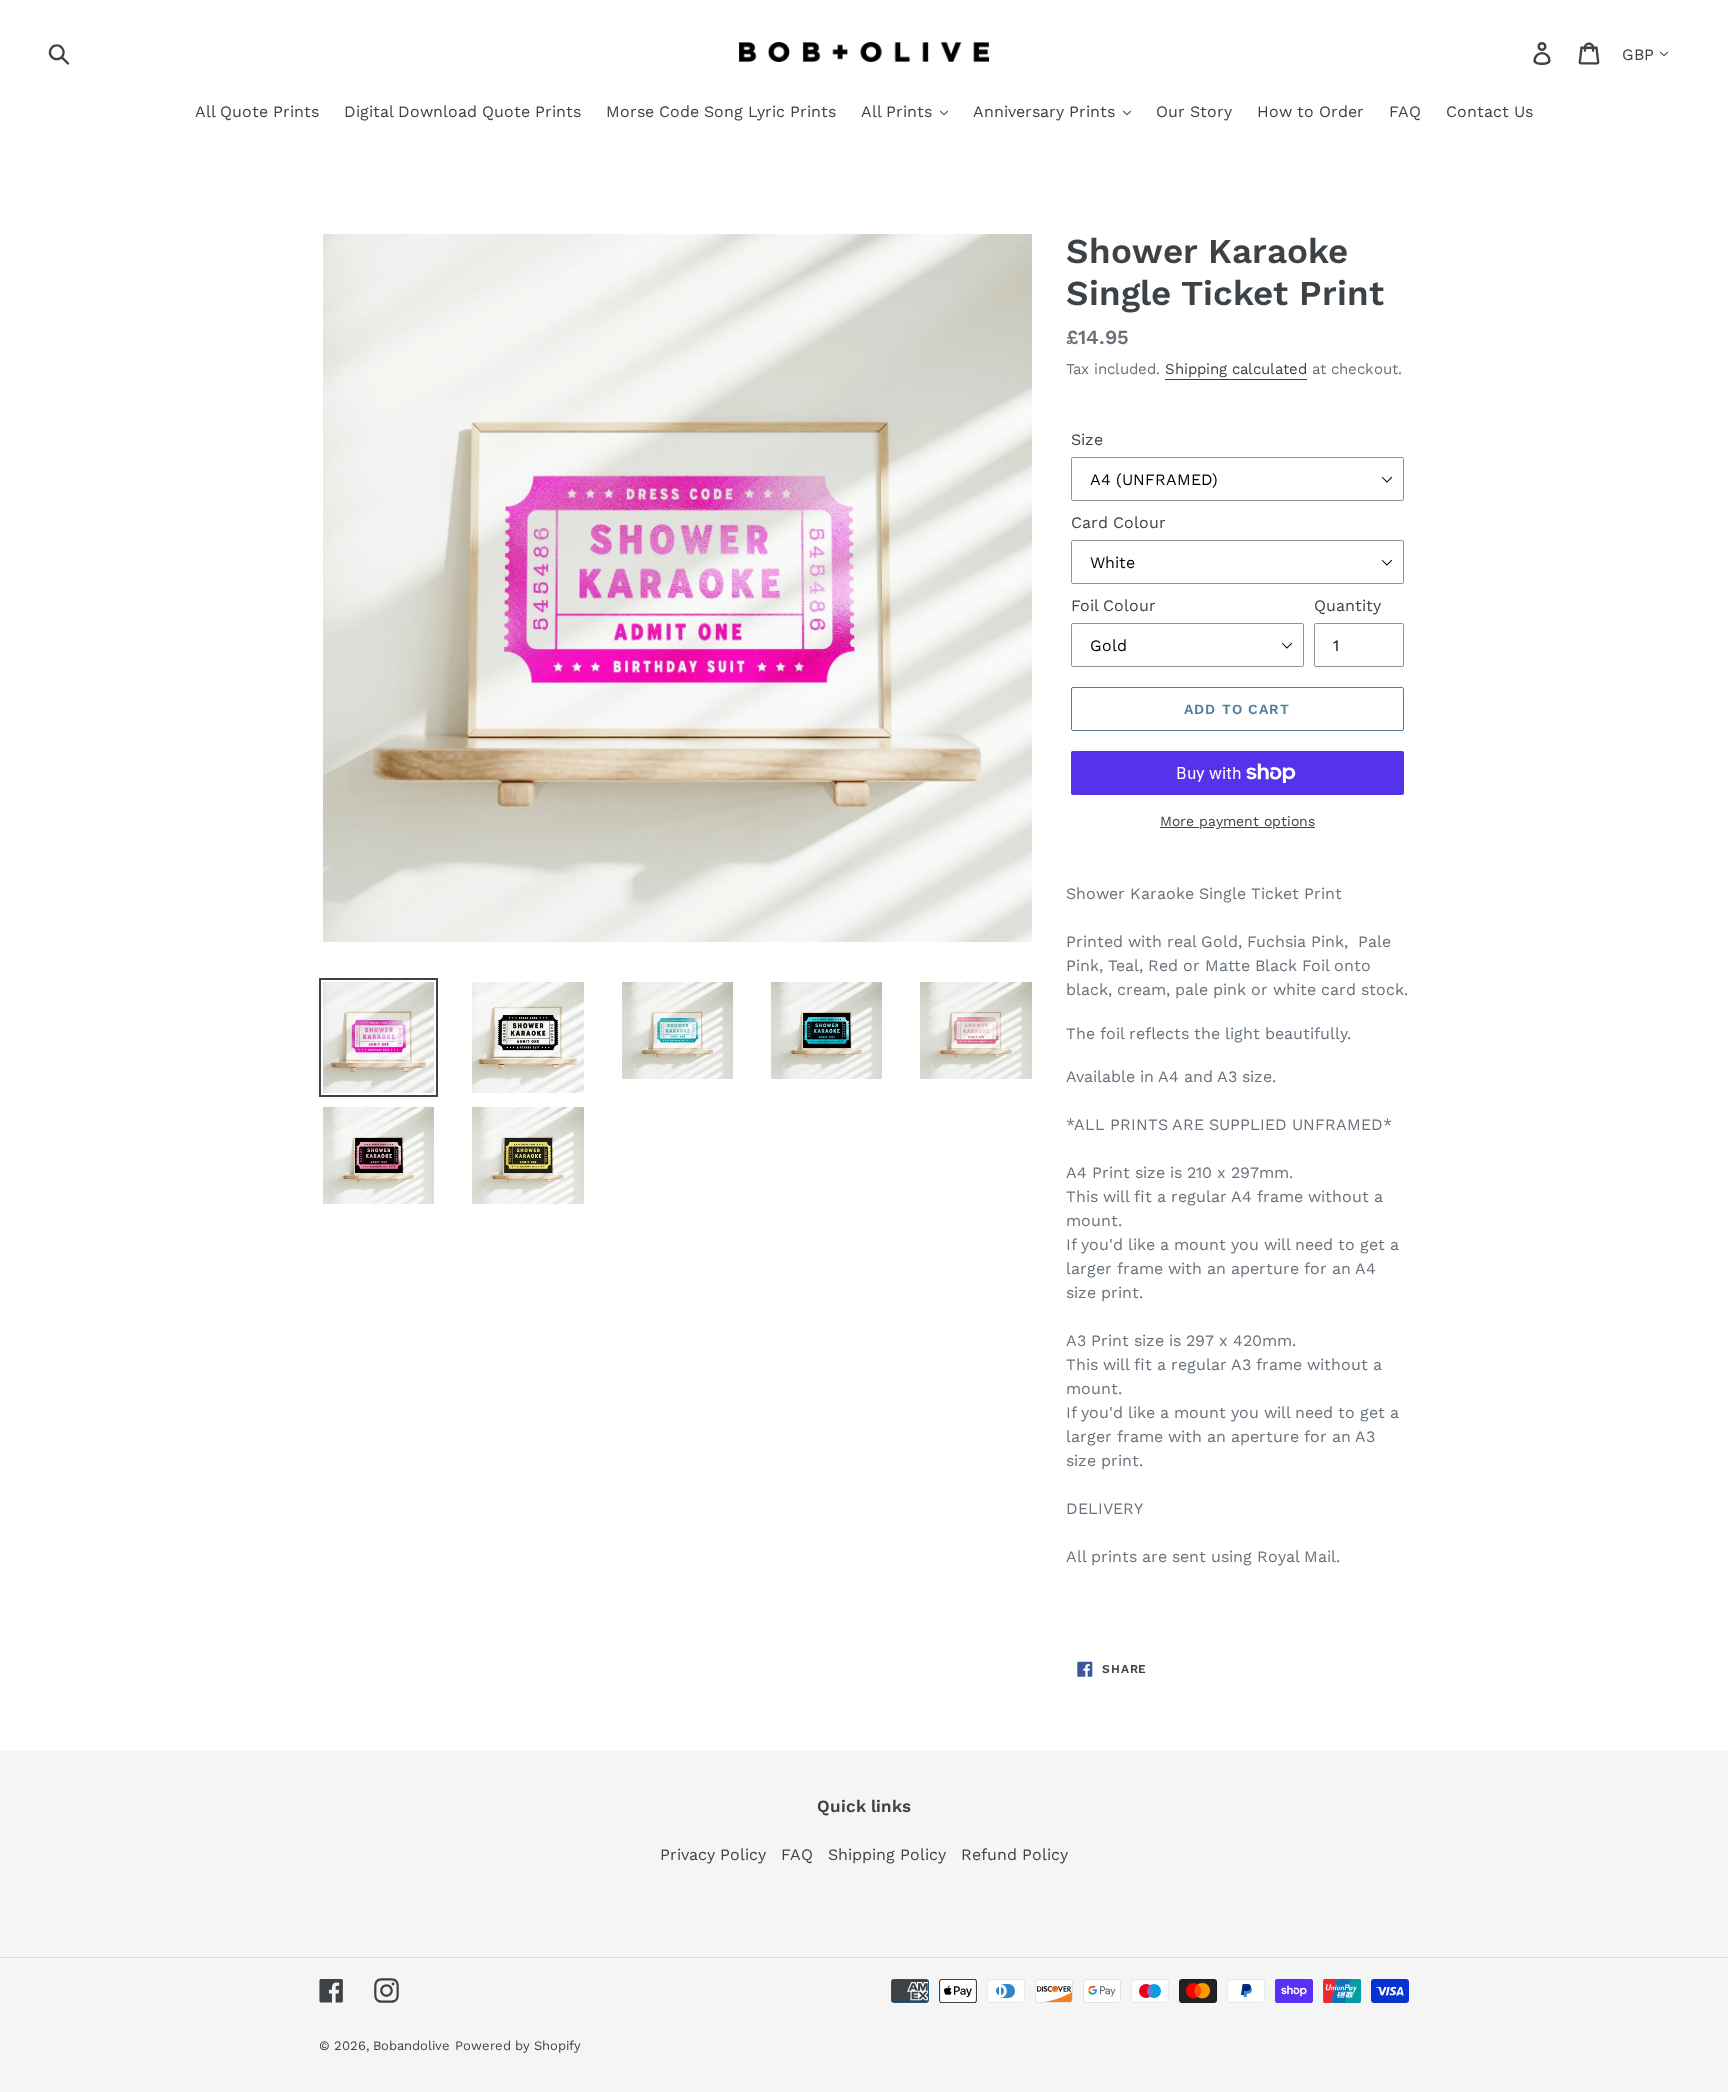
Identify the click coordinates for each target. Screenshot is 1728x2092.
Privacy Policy (713, 1854)
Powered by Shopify (518, 2045)
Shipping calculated (1236, 369)
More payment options (1237, 821)
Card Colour (1118, 522)
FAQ (797, 1854)
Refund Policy (1014, 1854)
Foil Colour (1113, 605)
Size (1087, 439)
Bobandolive (411, 2045)
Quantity (1347, 605)
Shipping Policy (887, 1854)
